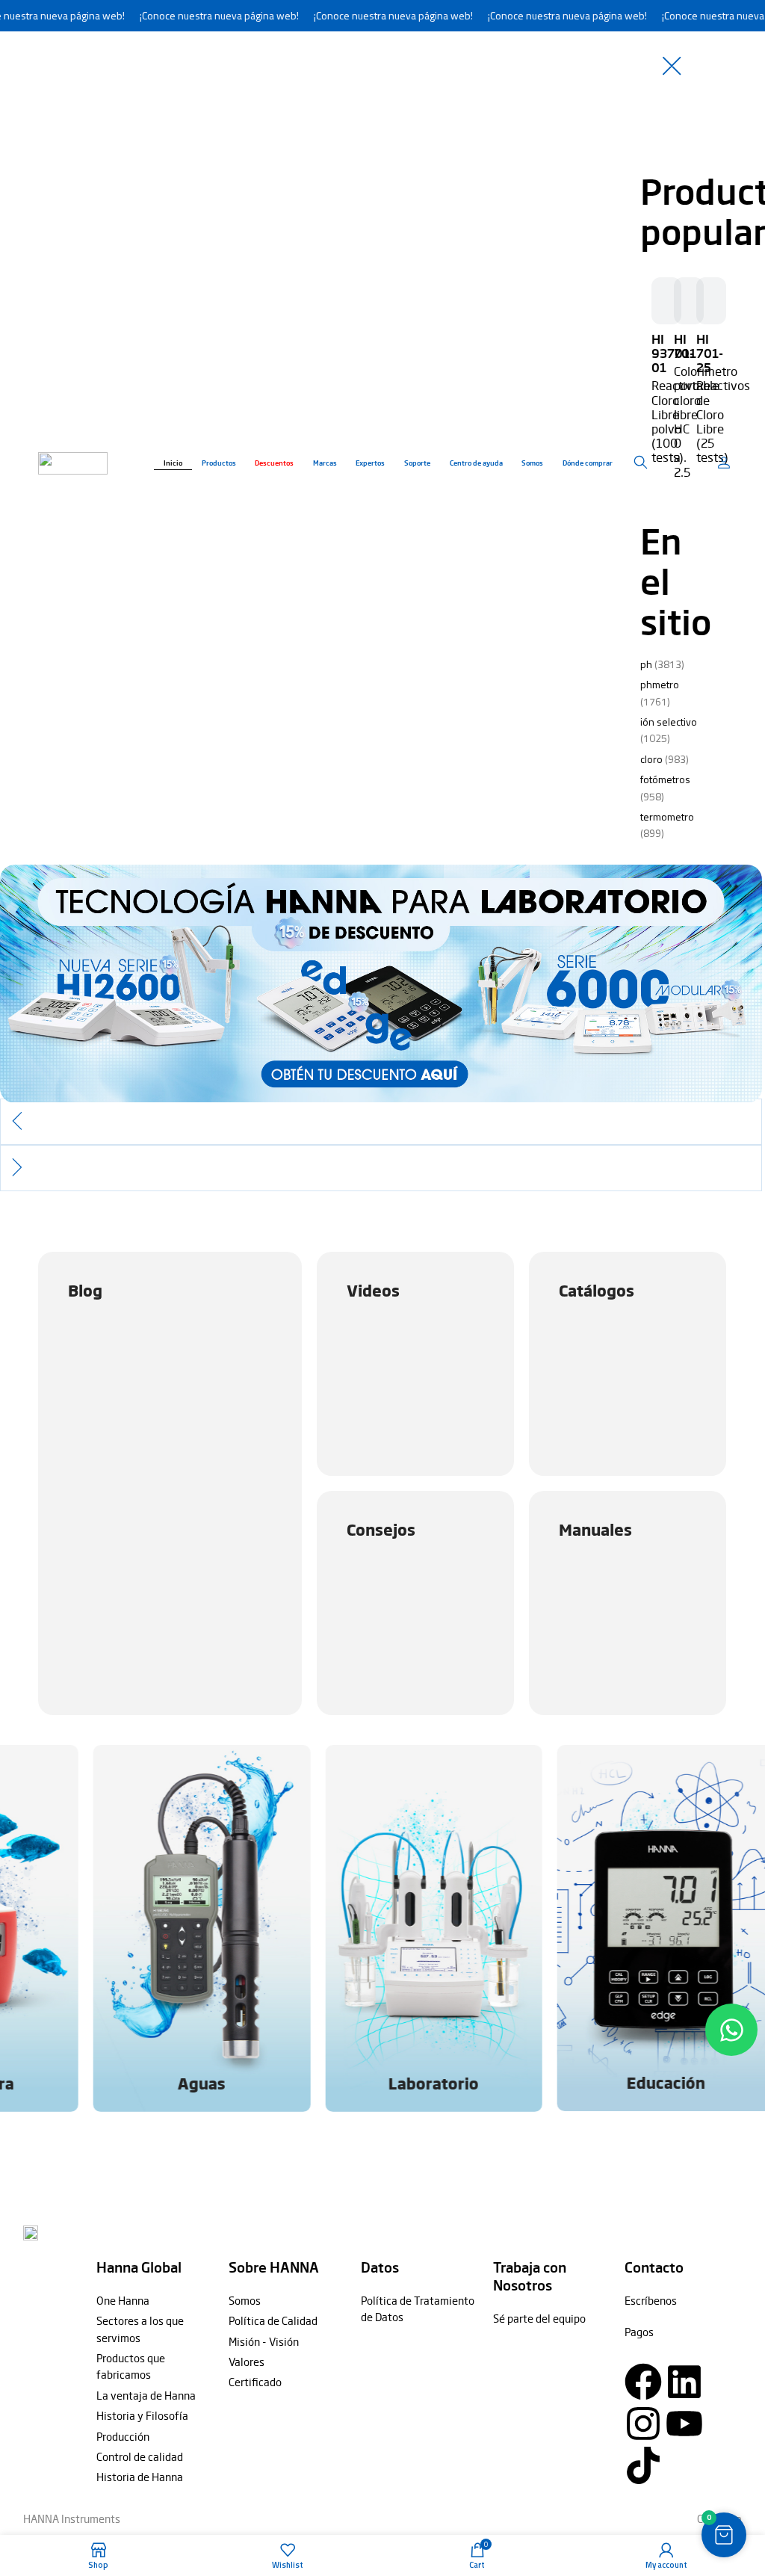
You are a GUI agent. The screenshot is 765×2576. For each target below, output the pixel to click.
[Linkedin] (684, 2382)
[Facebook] (643, 2382)
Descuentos (274, 463)
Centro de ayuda (476, 463)
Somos (532, 463)
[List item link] (155, 2300)
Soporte (417, 463)
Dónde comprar (588, 463)
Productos (219, 463)
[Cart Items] (726, 463)
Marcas (325, 463)
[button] (381, 1122)
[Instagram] (643, 2424)
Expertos (370, 463)
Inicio (173, 463)
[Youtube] (684, 2424)
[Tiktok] (643, 2465)
